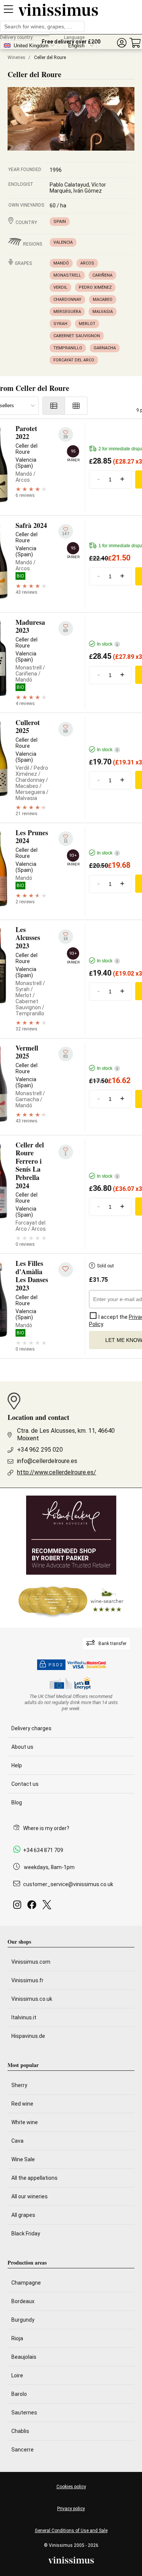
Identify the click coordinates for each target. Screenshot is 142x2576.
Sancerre (23, 2450)
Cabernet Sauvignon (77, 336)
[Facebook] (33, 1907)
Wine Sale (23, 2159)
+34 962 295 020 (40, 1450)
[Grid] (76, 406)
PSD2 (56, 1665)
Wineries (16, 58)
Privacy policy (71, 2509)
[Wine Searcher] (71, 1601)
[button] (122, 43)
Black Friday (26, 2234)
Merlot (87, 324)
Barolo (19, 2394)
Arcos (87, 263)
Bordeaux (23, 2301)
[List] (54, 406)
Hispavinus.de (28, 2036)
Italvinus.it (24, 2017)
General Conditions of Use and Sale (71, 2531)
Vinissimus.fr (27, 1980)
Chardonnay (67, 300)
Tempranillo (68, 348)
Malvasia (103, 312)
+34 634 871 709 (43, 1850)
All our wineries (30, 2196)
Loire (17, 2375)
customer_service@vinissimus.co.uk (68, 1884)
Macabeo (103, 300)
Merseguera (67, 312)
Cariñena (102, 275)
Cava (17, 2141)
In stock (107, 644)
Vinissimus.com (31, 1962)
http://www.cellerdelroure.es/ (57, 1472)
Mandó (61, 263)
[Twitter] (48, 1907)
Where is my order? (46, 1828)
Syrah (60, 324)
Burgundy (23, 2320)
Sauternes (24, 2413)
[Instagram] (19, 1907)
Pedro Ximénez (95, 287)
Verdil (60, 287)
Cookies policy (71, 2487)
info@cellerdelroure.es (47, 1461)
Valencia (63, 242)
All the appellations (34, 2178)
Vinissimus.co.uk (32, 1999)
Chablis (20, 2431)
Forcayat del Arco (74, 360)
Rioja (17, 2338)
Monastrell (67, 275)
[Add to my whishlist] (66, 1270)
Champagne (26, 2283)
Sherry (19, 2085)
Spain (60, 222)
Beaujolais (24, 2357)
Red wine (22, 2104)
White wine (25, 2122)
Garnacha (105, 348)
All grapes (23, 2215)
